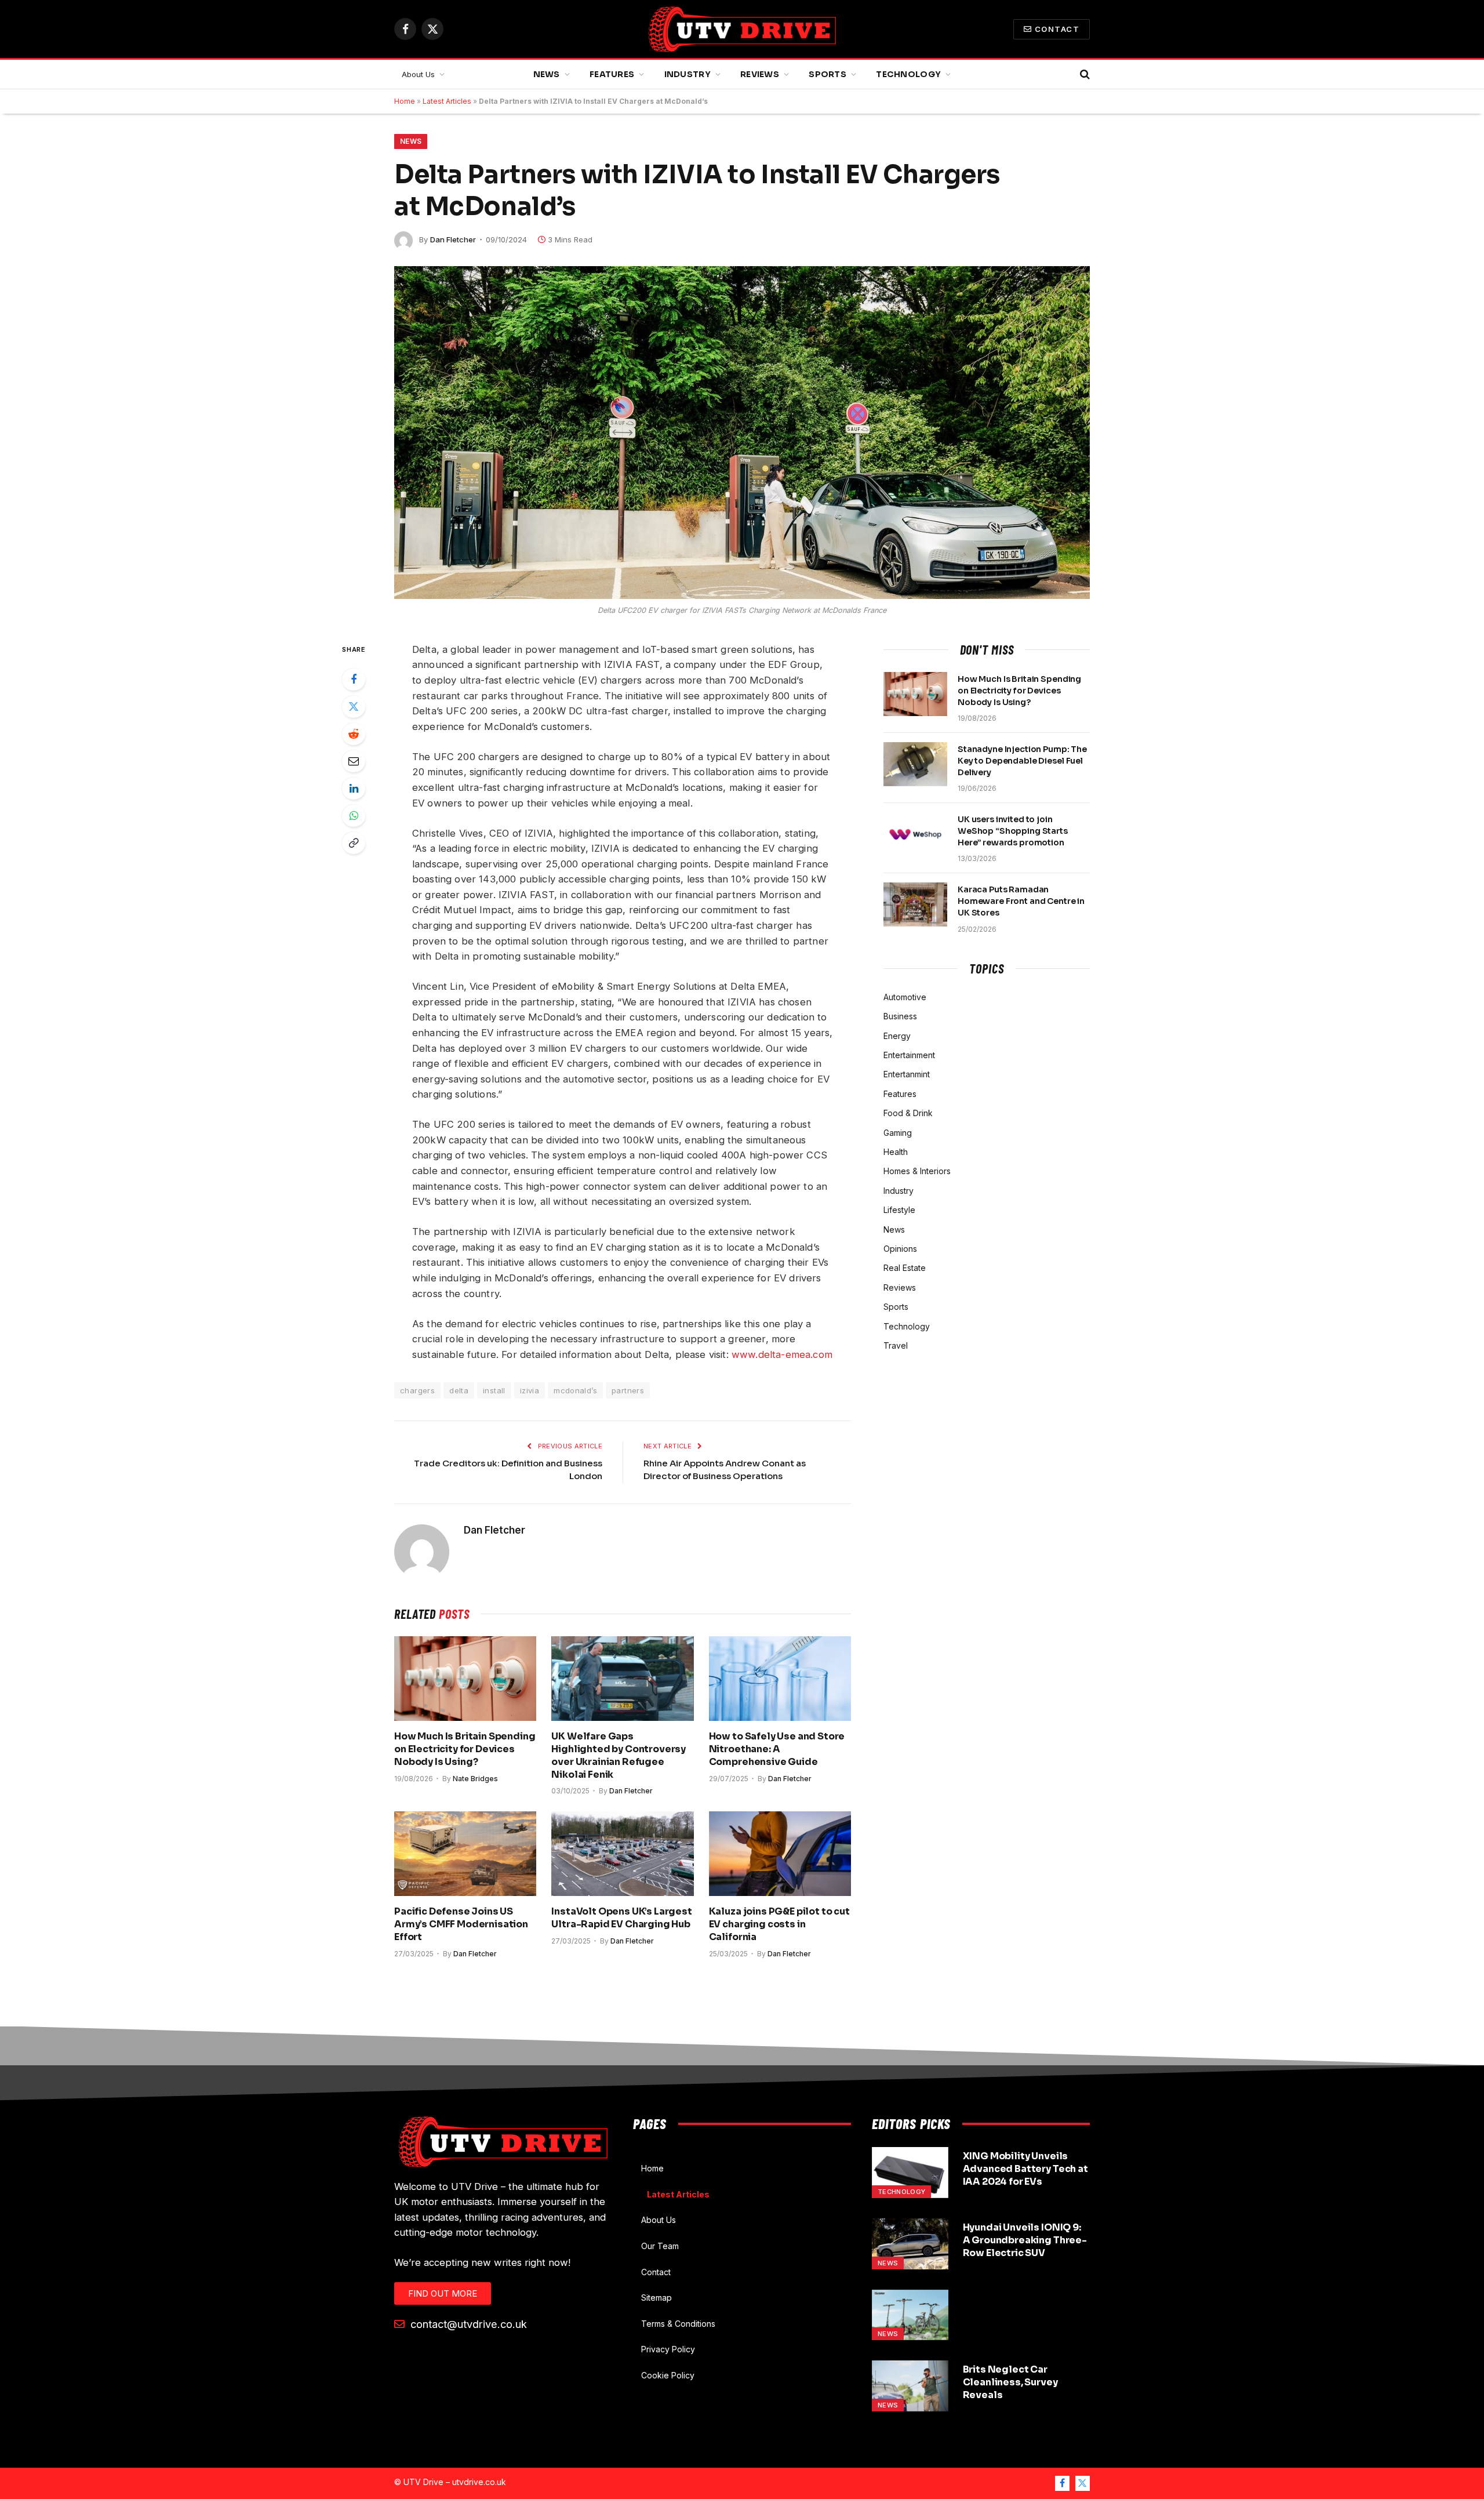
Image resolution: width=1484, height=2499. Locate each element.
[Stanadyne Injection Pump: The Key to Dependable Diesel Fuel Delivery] (915, 764)
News (547, 74)
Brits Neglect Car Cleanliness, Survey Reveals (1010, 2382)
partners (628, 1390)
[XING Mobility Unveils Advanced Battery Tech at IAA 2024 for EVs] (910, 2173)
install (494, 1390)
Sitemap (656, 2298)
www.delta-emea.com (782, 1354)
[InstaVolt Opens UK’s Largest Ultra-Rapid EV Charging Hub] (622, 1854)
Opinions (900, 1249)
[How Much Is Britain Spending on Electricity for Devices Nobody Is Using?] (465, 1679)
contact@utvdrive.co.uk (467, 2324)
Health (896, 1152)
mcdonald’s (575, 1390)
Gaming (898, 1133)
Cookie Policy (668, 2375)
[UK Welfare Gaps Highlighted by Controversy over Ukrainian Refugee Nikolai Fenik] (622, 1679)
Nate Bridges (475, 1779)
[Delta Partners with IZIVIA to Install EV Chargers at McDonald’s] (742, 433)
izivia (530, 1390)
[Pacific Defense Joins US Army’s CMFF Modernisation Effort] (465, 1854)
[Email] (354, 761)
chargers (417, 1390)
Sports (828, 74)
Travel (896, 1345)
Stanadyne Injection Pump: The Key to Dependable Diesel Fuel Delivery (1022, 761)
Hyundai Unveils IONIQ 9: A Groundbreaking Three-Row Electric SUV (1025, 2240)
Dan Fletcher (453, 239)
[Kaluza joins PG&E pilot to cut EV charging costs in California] (780, 1854)
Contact (1057, 29)
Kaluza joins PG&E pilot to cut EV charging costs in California (779, 1924)
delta (459, 1390)
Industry (688, 74)
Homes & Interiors (917, 1171)
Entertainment (909, 1055)
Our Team (660, 2246)
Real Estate (905, 1268)
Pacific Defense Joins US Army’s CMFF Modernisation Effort (461, 1924)
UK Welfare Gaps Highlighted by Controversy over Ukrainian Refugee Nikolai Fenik (619, 1755)
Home (405, 101)
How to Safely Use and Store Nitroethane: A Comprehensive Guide (777, 1749)
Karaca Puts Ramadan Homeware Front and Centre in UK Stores (1021, 901)
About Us (418, 74)
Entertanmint (907, 1074)
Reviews (760, 74)
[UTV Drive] (742, 29)
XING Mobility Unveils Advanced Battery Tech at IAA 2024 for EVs (1025, 2169)
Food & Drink (908, 1113)
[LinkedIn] (354, 789)
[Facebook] (354, 680)
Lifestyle (899, 1210)
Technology (908, 74)
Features (612, 74)
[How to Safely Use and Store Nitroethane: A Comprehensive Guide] (780, 1679)
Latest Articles (447, 101)
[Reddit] (354, 734)
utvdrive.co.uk (479, 2482)
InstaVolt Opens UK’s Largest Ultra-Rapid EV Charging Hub (622, 1918)
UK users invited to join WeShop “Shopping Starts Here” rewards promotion (1013, 831)
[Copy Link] (354, 843)
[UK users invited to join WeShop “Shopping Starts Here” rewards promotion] (915, 834)
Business (900, 1016)
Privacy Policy (668, 2349)
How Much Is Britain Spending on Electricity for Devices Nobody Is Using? (465, 1749)
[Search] (1084, 75)
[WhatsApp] (354, 816)
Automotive (905, 997)
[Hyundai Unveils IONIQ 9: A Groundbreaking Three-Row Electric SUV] (910, 2244)
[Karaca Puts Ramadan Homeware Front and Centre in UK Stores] (915, 905)
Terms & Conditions (678, 2324)
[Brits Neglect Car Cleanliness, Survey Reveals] (910, 2386)
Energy (897, 1036)
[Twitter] (354, 707)
